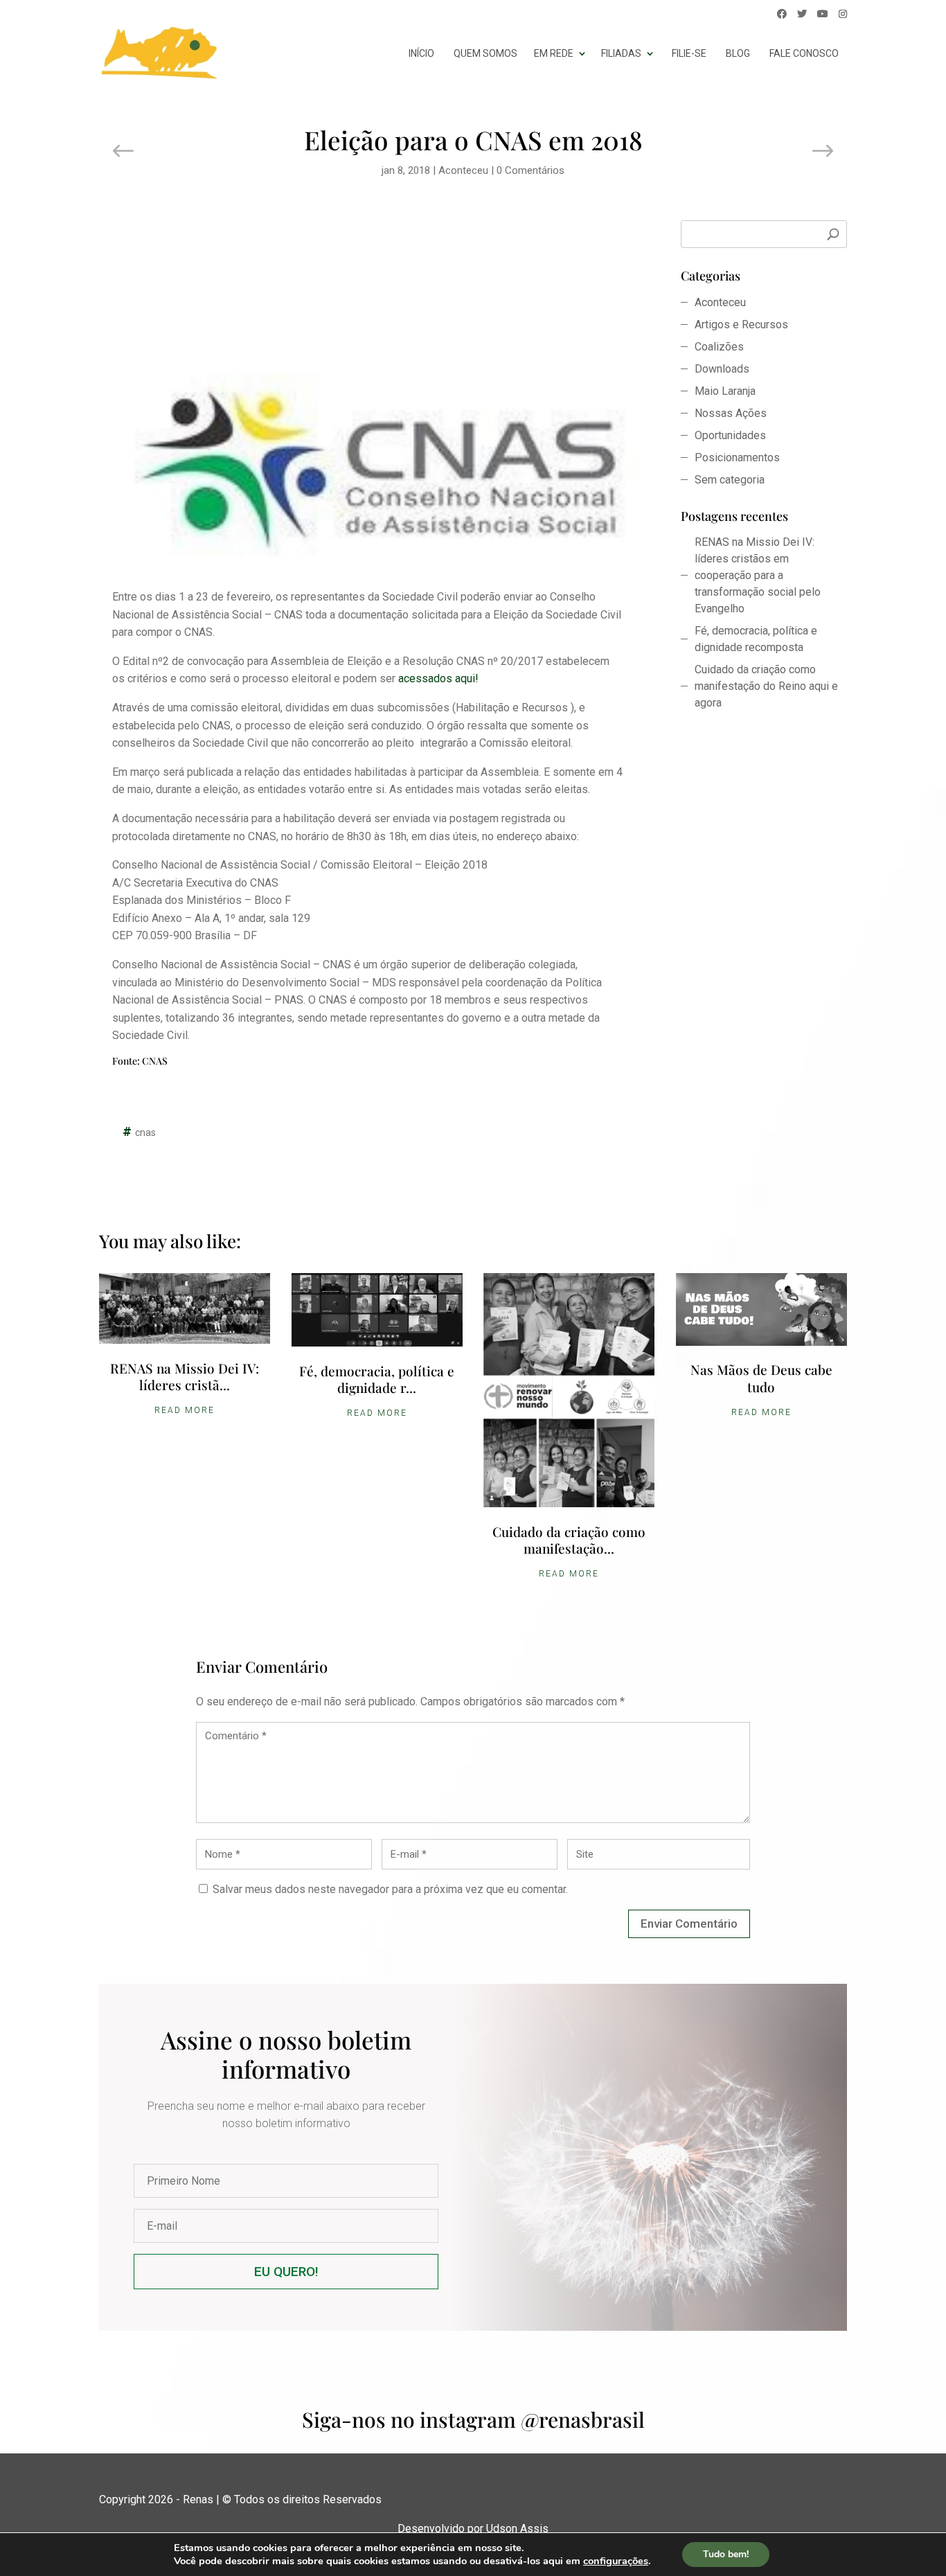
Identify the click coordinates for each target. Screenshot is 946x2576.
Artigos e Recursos (741, 325)
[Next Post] (822, 152)
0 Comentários (530, 170)
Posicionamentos (737, 458)
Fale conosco (804, 53)
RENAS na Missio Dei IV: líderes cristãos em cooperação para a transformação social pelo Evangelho (758, 575)
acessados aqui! (437, 678)
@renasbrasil (583, 2419)
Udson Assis (517, 2529)
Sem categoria (730, 480)
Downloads (722, 369)
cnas (145, 1132)
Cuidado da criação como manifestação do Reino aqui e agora (766, 686)
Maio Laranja (725, 391)
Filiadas (621, 53)
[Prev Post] (124, 152)
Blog (738, 53)
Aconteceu (463, 170)
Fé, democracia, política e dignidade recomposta (756, 639)
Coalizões (719, 347)
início (421, 53)
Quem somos (485, 53)
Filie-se (689, 53)
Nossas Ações (731, 413)
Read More (185, 1410)
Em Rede (554, 53)
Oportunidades (730, 435)
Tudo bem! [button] (726, 2554)
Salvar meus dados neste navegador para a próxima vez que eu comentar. (390, 1889)
